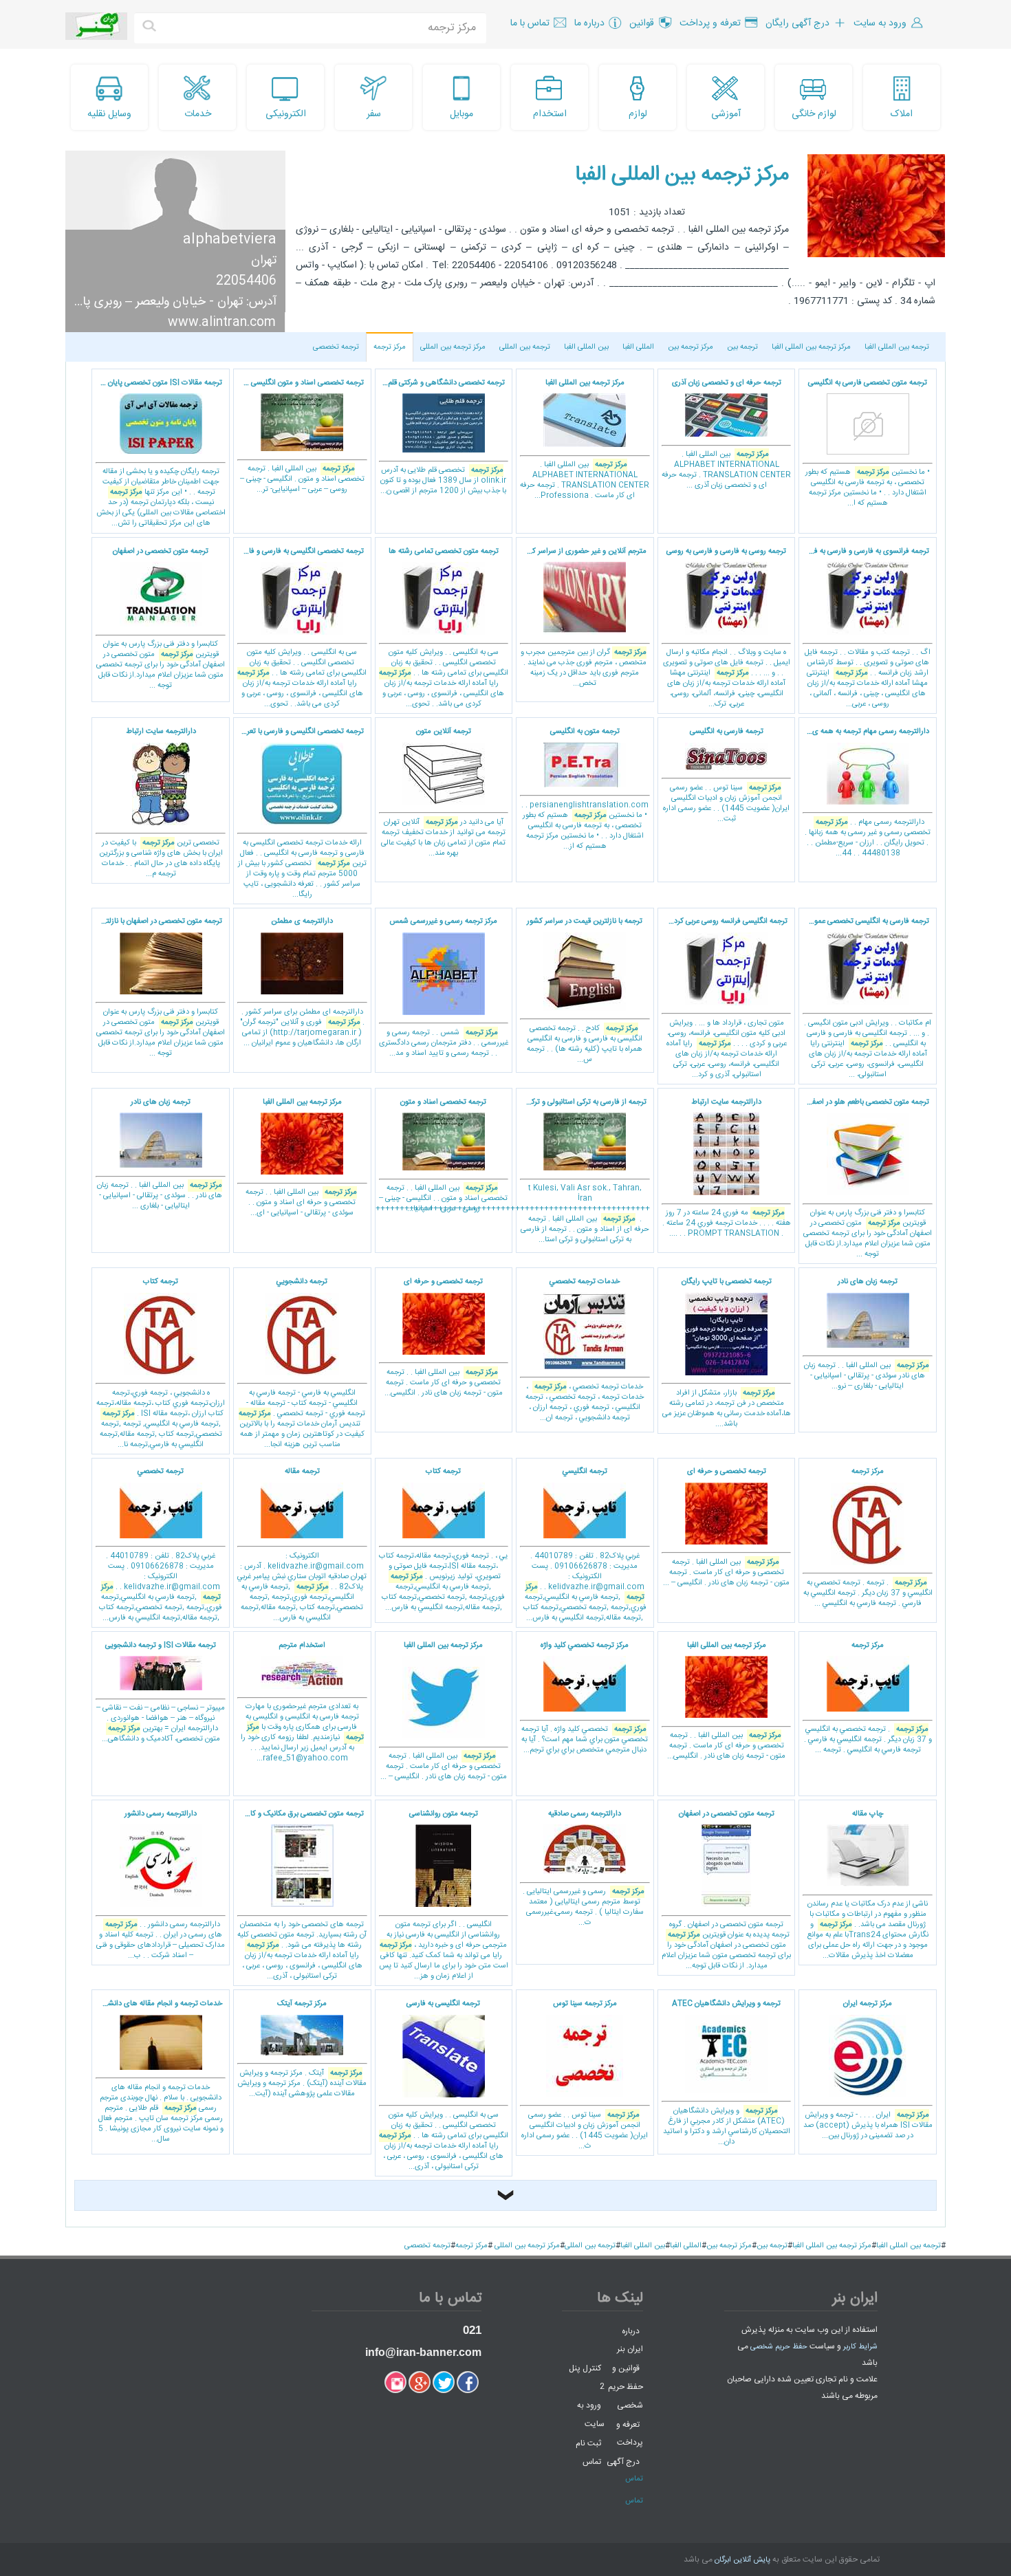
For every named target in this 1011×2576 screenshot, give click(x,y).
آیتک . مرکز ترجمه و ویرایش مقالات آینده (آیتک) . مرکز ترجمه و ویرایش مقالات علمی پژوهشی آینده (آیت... (302, 2049)
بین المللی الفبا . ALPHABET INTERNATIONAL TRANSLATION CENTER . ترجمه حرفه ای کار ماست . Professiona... (585, 440)
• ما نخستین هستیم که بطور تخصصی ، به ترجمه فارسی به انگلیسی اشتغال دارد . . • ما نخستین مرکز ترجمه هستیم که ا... (868, 444)
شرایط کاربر (860, 2347)
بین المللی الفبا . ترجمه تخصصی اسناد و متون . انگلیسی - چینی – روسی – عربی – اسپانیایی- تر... (299, 437)
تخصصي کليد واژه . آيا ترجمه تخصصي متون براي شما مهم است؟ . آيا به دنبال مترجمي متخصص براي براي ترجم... (585, 1698)
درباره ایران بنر (630, 2340)
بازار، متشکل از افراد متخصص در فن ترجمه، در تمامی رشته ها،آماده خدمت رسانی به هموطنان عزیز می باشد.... (727, 1353)
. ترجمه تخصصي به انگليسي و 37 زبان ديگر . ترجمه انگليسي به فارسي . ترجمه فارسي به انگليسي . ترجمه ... (868, 1698)
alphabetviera (230, 240)
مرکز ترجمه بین (691, 347)
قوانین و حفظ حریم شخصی (626, 2387)
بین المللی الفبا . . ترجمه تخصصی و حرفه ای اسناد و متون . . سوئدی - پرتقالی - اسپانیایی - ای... (301, 1158)
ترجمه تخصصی (336, 347)
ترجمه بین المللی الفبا (897, 347)
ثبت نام (588, 2443)
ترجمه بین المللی (525, 347)
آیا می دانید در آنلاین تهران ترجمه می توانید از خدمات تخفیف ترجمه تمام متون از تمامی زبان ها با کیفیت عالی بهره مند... (443, 793)
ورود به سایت (590, 2415)
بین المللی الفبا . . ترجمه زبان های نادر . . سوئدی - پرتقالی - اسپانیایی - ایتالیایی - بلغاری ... (160, 1155)
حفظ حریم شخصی (779, 2347)
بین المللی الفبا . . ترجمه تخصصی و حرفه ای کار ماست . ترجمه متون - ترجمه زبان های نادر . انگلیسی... (444, 1338)
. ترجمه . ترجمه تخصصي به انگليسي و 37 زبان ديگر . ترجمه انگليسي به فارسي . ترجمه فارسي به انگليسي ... (868, 1538)
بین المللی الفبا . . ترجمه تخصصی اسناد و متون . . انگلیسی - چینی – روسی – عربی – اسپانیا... (443, 1156)
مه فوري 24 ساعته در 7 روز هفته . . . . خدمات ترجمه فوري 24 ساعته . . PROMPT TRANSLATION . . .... (727, 1168)
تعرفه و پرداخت (630, 2433)
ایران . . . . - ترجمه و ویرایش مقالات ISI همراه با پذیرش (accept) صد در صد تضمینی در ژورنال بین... (868, 2070)
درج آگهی (623, 2462)
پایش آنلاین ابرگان (742, 2560)
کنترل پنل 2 (586, 2377)
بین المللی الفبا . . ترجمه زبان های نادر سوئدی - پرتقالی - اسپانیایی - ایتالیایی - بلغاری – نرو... (867, 1334)
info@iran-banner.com (423, 2352)
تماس (592, 2462)
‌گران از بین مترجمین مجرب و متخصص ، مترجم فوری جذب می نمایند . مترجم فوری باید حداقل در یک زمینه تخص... (584, 618)
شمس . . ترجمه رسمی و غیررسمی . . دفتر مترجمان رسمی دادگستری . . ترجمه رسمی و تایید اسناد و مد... (444, 987)
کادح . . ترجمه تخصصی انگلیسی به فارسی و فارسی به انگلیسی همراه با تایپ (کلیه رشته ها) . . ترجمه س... (585, 991)
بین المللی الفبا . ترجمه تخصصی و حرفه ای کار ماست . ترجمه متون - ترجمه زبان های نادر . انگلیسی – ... (726, 1527)
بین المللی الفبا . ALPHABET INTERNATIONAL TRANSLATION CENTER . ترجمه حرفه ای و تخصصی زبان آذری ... (726, 435)
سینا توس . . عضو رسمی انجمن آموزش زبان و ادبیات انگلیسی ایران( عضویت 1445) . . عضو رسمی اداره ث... (585, 2075)
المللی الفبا (638, 347)
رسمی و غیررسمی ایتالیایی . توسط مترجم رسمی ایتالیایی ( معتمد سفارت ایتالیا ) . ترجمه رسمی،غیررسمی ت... (584, 1869)
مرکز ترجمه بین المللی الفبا (682, 175)
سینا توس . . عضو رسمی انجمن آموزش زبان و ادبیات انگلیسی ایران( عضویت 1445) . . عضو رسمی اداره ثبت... (726, 775)
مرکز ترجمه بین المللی (453, 347)
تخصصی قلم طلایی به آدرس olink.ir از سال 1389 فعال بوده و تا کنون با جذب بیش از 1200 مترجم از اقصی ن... (441, 437)
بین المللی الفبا (586, 347)
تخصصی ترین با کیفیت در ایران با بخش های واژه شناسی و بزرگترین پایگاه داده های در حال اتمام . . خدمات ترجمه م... (161, 803)
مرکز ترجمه (390, 347)
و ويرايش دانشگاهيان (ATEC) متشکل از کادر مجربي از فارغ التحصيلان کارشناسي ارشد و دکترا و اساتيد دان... (727, 2073)
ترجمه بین (742, 347)
